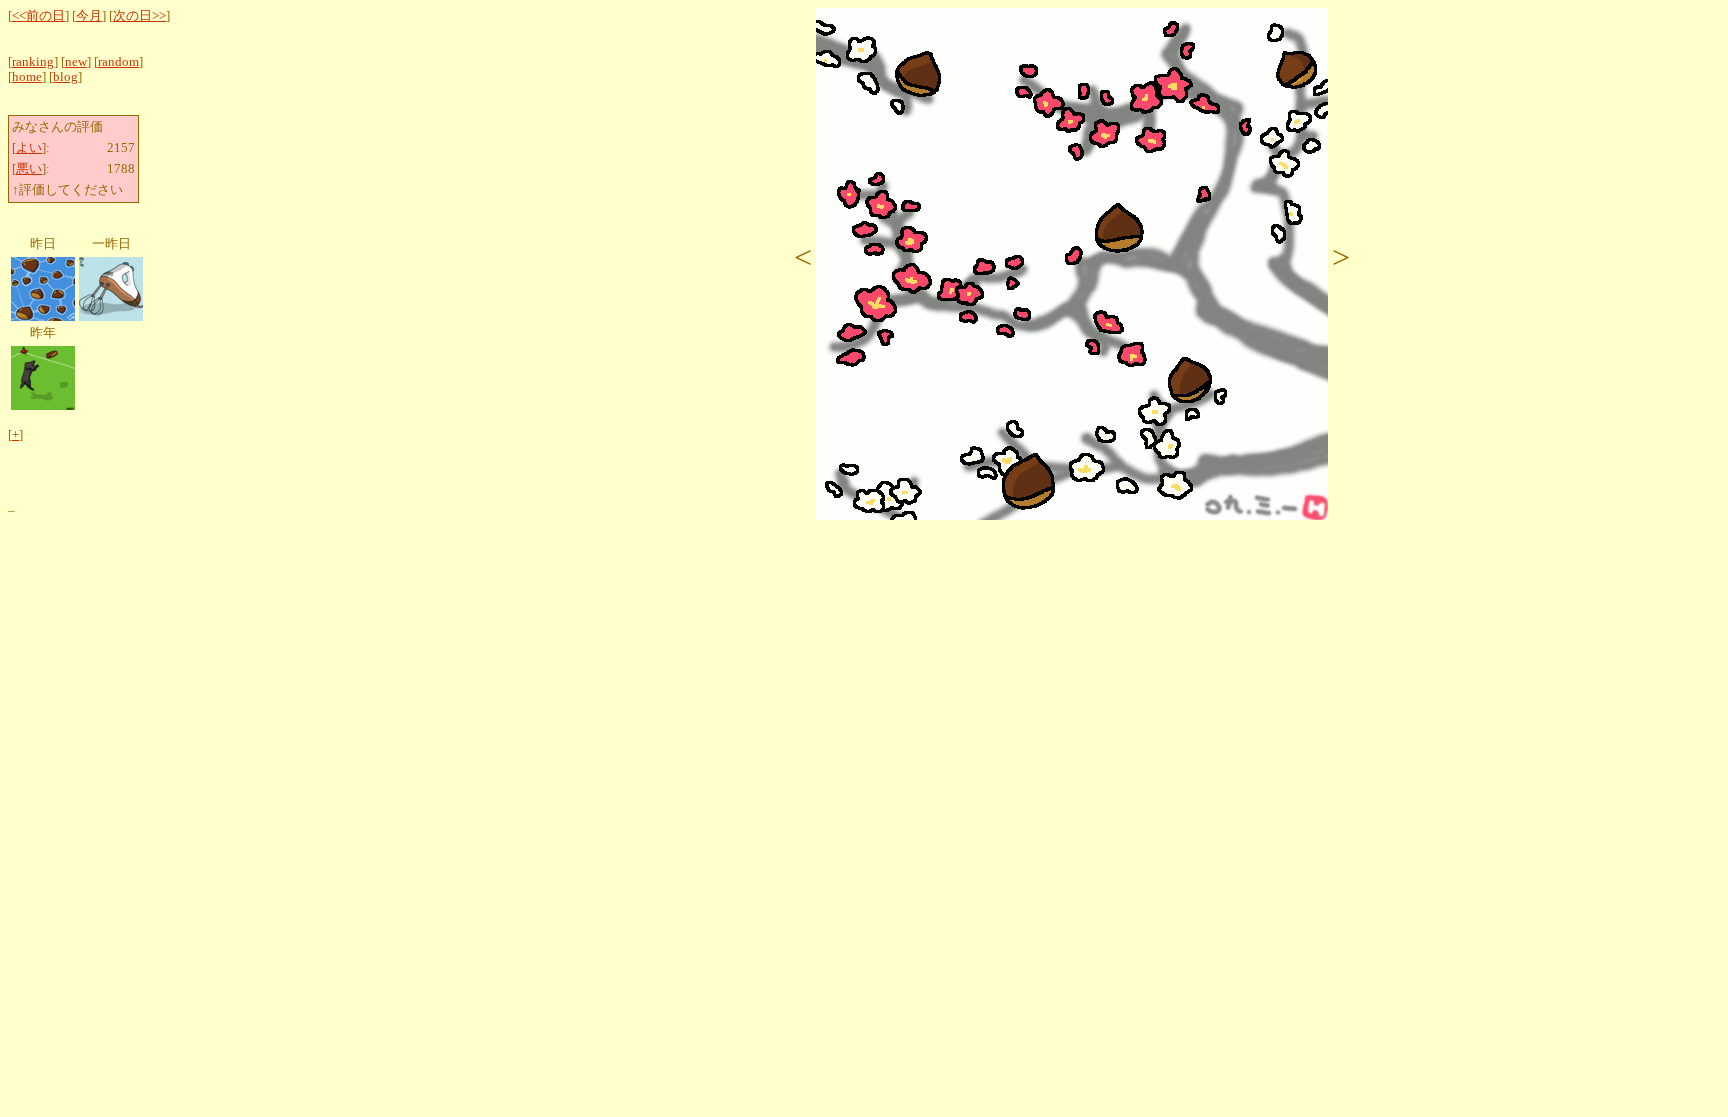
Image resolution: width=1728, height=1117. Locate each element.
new (76, 62)
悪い (29, 169)
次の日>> (139, 16)
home (27, 77)
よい (29, 148)
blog (65, 77)
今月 (89, 16)
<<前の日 (38, 16)
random (118, 62)
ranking (33, 62)
